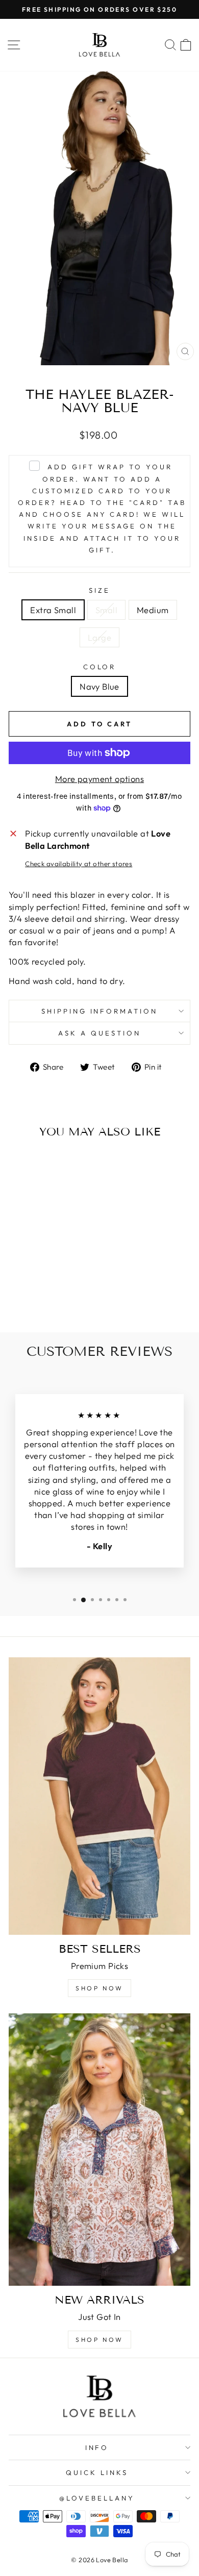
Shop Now (99, 1988)
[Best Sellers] (99, 1796)
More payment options (99, 779)
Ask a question (99, 1033)
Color (100, 667)
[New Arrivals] (99, 2150)
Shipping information (100, 1011)
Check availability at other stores (79, 864)
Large (99, 637)
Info (97, 2447)
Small (106, 610)
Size (99, 590)
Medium (153, 610)
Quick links (97, 2472)
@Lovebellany (97, 2498)
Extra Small (53, 610)
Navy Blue (99, 686)
